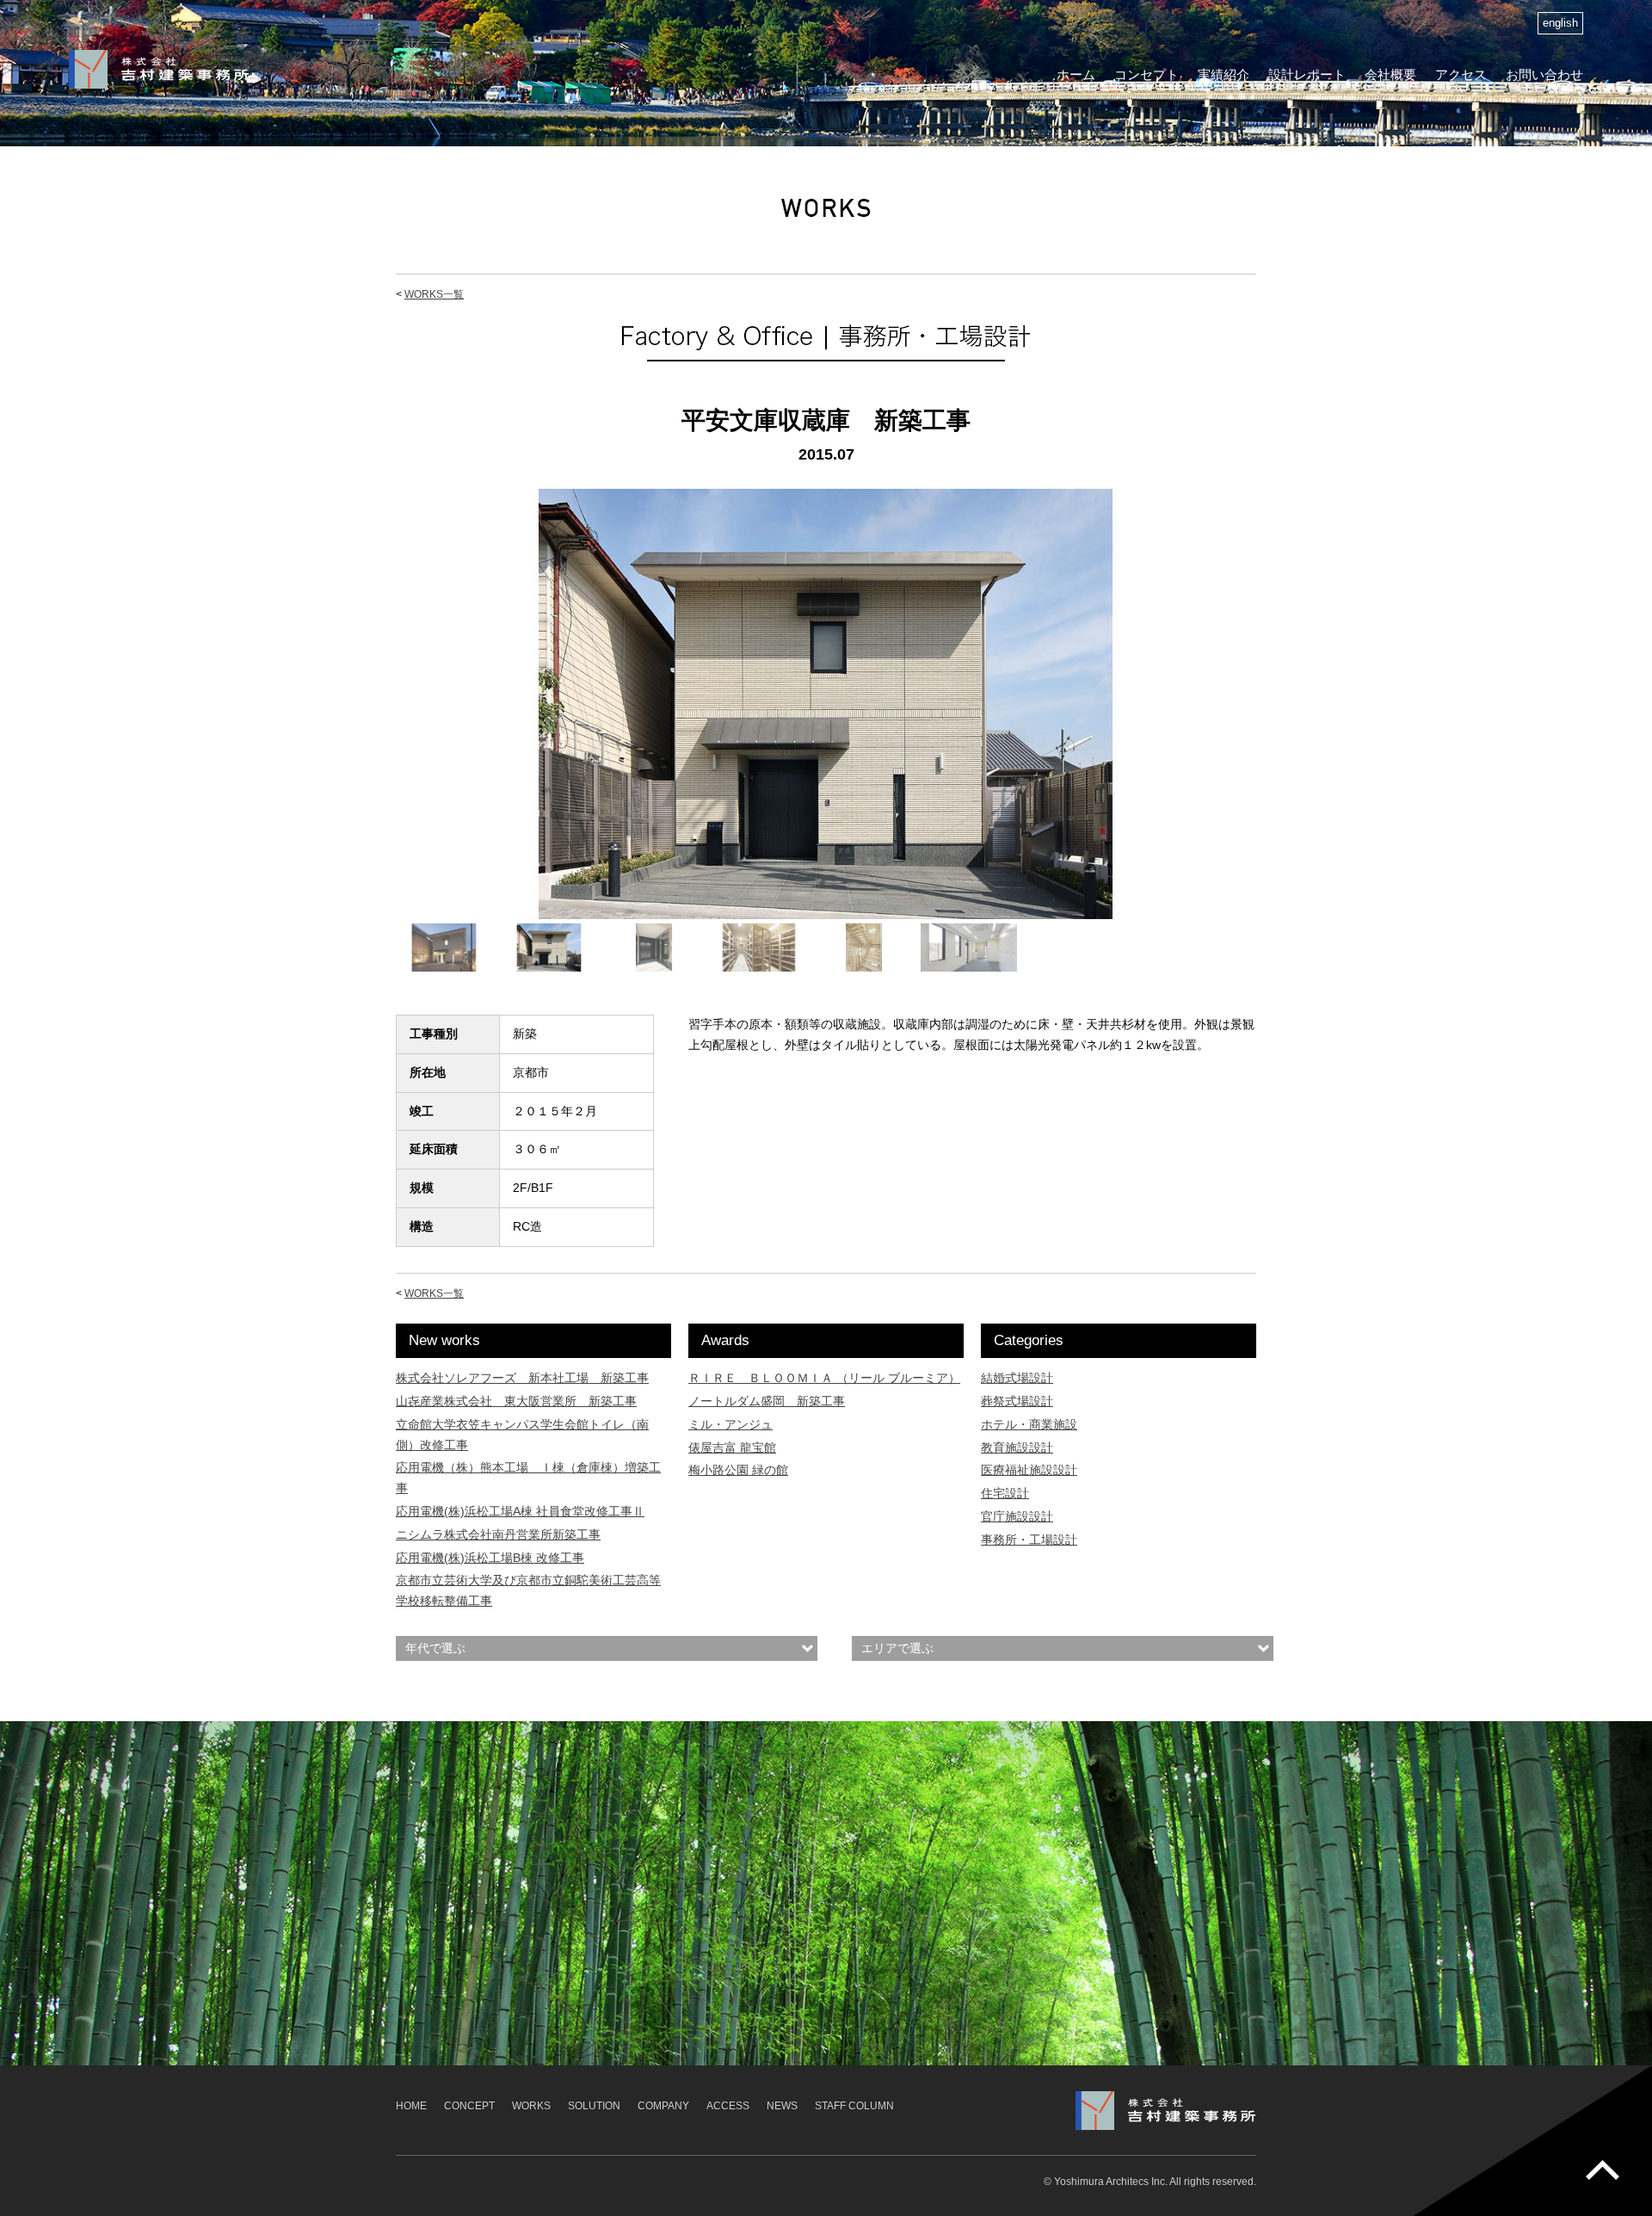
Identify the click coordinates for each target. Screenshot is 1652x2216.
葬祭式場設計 (1017, 1401)
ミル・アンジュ (730, 1424)
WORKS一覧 (434, 294)
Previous (373, 720)
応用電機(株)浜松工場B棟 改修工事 (490, 1558)
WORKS (531, 2106)
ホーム (1076, 74)
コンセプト (1147, 74)
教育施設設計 (1017, 1447)
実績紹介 (1224, 74)
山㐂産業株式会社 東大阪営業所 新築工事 (516, 1401)
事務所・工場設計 (1029, 1540)
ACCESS (728, 2106)
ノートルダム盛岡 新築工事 (767, 1401)
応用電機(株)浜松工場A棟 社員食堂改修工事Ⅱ (520, 1511)
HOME (411, 2106)
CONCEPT (469, 2106)
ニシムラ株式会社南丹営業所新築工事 (498, 1534)
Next (1279, 720)
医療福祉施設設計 (1029, 1470)
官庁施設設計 (1017, 1516)
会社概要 (1390, 74)
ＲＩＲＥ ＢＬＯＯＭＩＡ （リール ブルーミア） (824, 1378)
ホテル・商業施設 (1029, 1424)
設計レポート (1307, 74)
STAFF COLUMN (854, 2106)
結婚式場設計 (1017, 1378)
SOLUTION (594, 2106)
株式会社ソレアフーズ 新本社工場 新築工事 (522, 1378)
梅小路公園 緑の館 (738, 1470)
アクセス (1461, 74)
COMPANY (663, 2106)
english (1560, 23)
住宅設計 (1005, 1493)
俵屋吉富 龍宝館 (732, 1447)
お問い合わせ (1544, 74)
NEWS (782, 2106)
